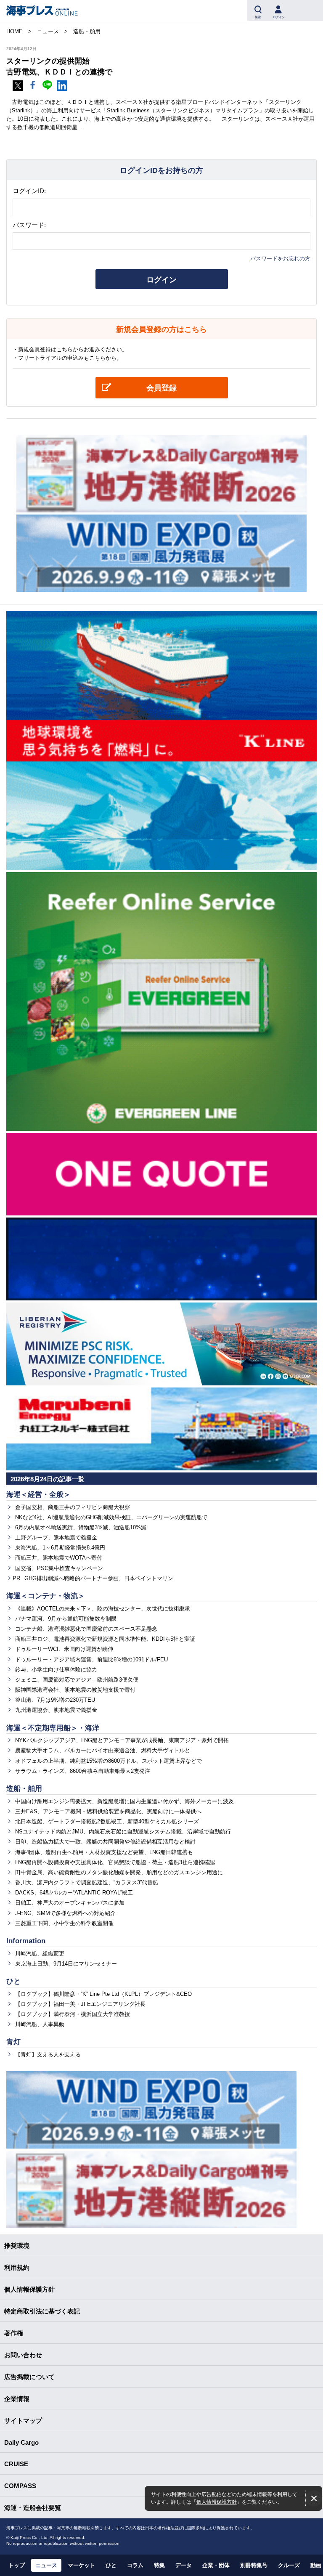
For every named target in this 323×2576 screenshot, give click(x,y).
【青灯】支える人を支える (48, 2055)
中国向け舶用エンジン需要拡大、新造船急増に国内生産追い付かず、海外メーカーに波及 (124, 1801)
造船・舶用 (24, 1789)
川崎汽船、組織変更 (40, 1954)
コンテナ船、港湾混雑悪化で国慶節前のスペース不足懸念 (86, 1629)
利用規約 (17, 2267)
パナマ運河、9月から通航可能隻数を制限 (66, 1619)
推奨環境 (17, 2246)
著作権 (14, 2333)
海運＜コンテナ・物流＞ (46, 1596)
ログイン (161, 280)
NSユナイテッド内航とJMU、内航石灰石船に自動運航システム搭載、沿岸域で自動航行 (123, 1832)
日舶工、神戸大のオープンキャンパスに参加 (70, 1903)
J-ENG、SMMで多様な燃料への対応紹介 (65, 1913)
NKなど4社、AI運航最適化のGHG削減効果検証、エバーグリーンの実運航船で (111, 1517)
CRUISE (16, 2464)
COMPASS (20, 2486)
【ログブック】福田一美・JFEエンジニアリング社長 (80, 2004)
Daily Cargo (21, 2442)
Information (26, 1941)
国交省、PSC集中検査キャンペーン (59, 1568)
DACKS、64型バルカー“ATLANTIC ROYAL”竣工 (74, 1893)
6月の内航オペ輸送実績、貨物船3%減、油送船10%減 (81, 1527)
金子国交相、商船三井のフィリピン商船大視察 (73, 1507)
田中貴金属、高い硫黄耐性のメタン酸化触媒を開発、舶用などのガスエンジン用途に (119, 1872)
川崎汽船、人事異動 (40, 2024)
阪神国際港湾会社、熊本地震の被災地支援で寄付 (75, 1690)
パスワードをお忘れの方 (280, 259)
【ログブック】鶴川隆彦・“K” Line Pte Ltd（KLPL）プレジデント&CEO (103, 1994)
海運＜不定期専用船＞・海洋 (53, 1728)
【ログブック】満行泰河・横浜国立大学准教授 (73, 2014)
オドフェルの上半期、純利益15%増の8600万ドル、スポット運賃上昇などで (109, 1761)
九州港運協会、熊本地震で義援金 (56, 1710)
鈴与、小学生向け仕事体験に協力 (56, 1670)
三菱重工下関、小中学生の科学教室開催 (64, 1923)
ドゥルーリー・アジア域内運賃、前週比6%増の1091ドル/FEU (91, 1659)
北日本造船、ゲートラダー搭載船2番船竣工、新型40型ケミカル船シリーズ (107, 1821)
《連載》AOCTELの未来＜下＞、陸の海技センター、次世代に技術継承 (103, 1609)
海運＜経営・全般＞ (38, 1495)
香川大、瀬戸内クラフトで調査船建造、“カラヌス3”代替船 (87, 1882)
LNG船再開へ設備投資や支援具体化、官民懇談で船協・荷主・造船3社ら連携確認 (115, 1862)
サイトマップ (23, 2421)
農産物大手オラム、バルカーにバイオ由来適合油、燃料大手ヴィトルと (103, 1750)
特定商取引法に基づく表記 (42, 2311)
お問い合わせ (23, 2355)
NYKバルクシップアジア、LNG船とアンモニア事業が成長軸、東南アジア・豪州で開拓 (122, 1740)
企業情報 (17, 2399)
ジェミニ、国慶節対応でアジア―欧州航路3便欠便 (77, 1680)
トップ (17, 2565)
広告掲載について (29, 2377)
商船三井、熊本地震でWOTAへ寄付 (59, 1558)
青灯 (13, 2042)
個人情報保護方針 (217, 2502)
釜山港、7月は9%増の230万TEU (55, 1700)
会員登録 (161, 388)
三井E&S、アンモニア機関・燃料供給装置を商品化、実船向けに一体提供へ (108, 1811)
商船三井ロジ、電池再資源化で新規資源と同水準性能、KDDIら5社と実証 (105, 1639)
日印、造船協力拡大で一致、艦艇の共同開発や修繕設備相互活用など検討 (105, 1842)
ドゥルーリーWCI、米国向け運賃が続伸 (64, 1649)
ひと (13, 1981)
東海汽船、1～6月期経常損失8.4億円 (60, 1548)
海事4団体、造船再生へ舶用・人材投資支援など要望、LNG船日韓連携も (104, 1852)
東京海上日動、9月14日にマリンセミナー (66, 1964)
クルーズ (289, 2565)
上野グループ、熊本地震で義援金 (56, 1537)
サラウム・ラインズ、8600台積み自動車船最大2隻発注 (83, 1771)
